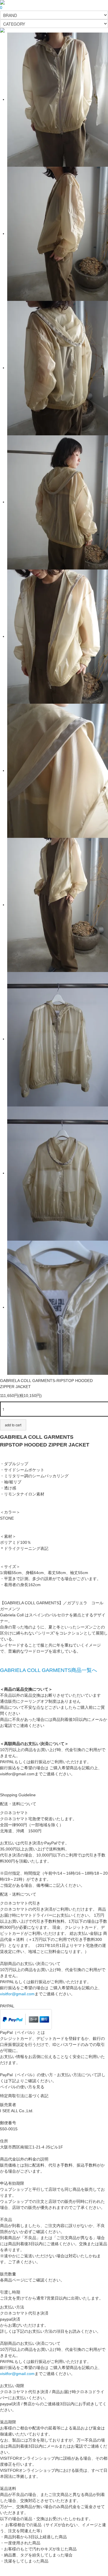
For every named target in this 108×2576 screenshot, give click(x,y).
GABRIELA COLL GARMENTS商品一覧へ (49, 1670)
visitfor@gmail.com (17, 1994)
